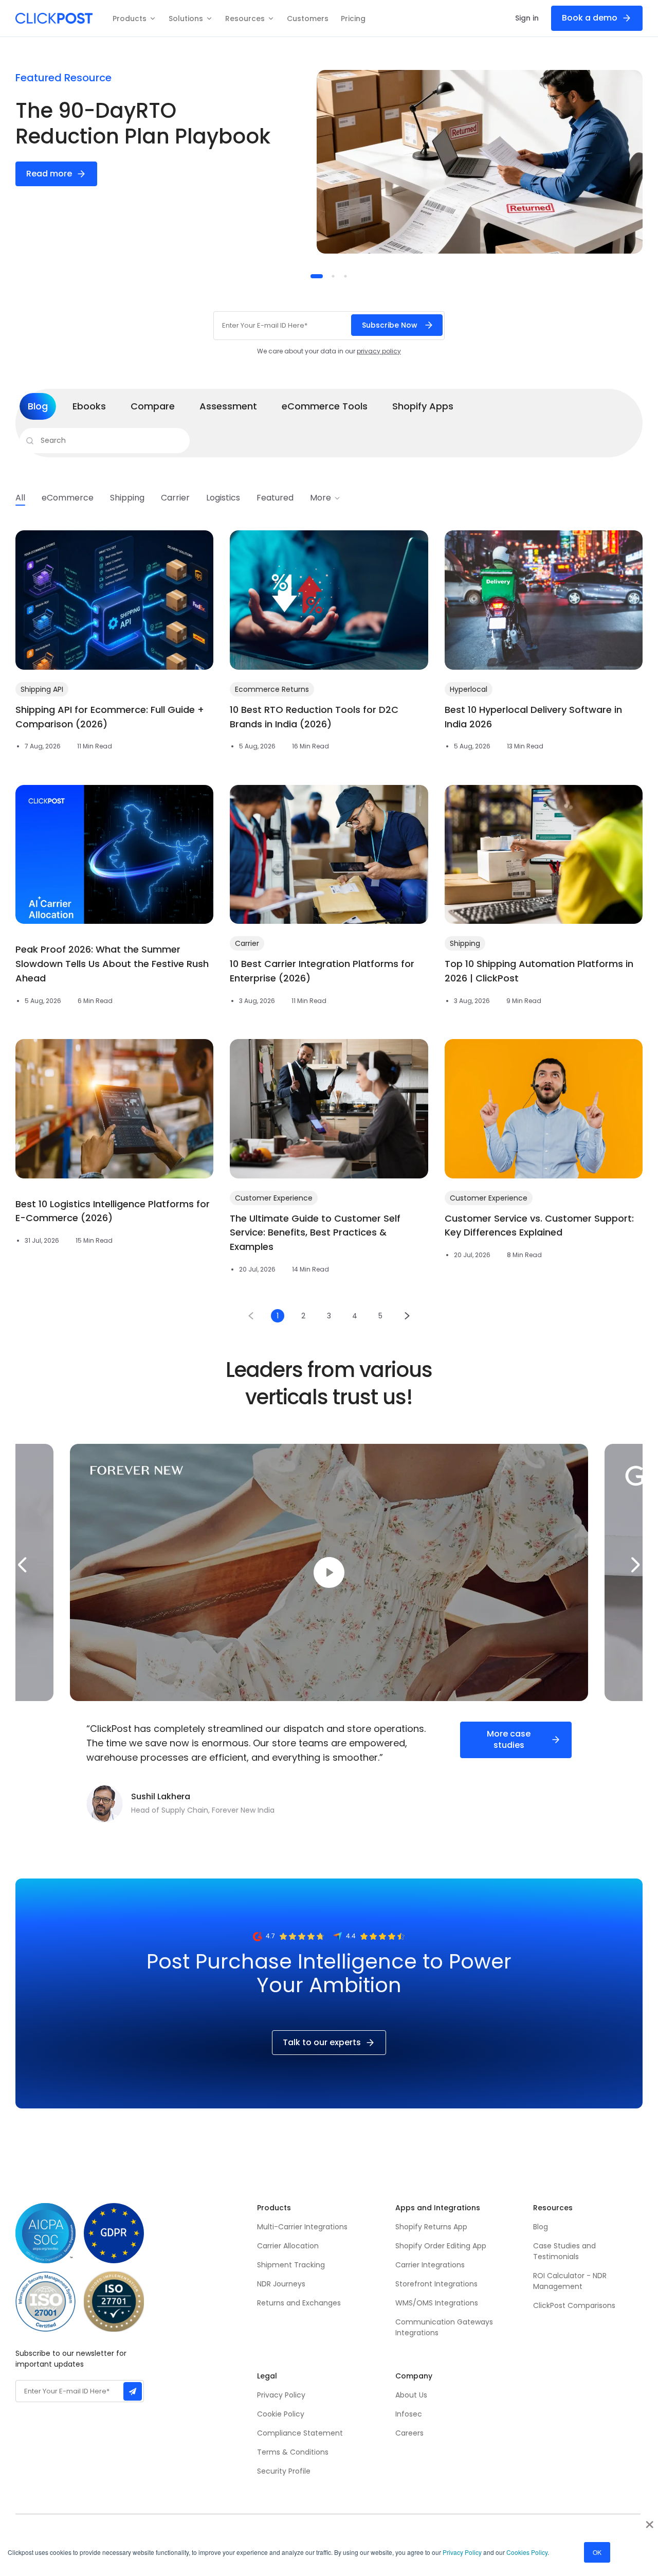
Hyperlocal (469, 689)
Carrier (175, 498)
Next (636, 1565)
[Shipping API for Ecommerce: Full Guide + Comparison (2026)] (114, 600)
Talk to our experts (322, 2042)
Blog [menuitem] (541, 2227)
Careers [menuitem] (409, 2433)
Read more (49, 174)
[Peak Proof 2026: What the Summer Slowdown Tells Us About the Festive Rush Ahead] (114, 854)
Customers (308, 19)
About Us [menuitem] (411, 2395)
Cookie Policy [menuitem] (281, 2414)
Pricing (353, 19)
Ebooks (89, 406)
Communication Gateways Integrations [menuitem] (444, 2327)
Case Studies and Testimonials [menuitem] (565, 2251)
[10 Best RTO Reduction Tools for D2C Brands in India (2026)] (329, 600)
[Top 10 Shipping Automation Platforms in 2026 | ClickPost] (544, 854)
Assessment (228, 406)
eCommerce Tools (325, 406)
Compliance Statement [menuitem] (300, 2433)
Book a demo (590, 18)
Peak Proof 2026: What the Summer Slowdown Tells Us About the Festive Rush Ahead (112, 964)
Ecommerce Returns (272, 689)
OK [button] (597, 2552)
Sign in (527, 18)
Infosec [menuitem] (409, 2414)
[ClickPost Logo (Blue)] (54, 18)
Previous (22, 1565)
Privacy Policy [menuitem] (281, 2395)
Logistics (223, 498)
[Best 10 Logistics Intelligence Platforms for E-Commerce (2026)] (114, 1108)
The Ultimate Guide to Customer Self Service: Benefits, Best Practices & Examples (315, 1233)
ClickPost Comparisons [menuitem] (574, 2305)
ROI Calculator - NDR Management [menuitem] (570, 2281)
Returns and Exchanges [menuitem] (299, 2303)
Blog (38, 406)
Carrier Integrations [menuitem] (430, 2265)
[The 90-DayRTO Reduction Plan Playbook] (480, 162)
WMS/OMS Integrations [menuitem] (437, 2303)
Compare (153, 406)
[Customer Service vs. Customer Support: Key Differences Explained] (544, 1108)
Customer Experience (274, 1198)
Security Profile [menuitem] (284, 2471)
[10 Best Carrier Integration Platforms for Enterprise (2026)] (329, 854)
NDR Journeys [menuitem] (281, 2284)
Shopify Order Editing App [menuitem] (441, 2246)
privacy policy (379, 351)
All (20, 498)
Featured (275, 498)
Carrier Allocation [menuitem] (288, 2246)
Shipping (127, 498)
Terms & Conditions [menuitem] (293, 2452)
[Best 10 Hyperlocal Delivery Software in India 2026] (544, 600)
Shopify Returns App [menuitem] (431, 2227)
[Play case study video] (329, 1572)
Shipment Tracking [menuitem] (291, 2265)
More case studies (509, 1739)
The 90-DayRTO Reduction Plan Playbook (143, 123)
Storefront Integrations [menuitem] (436, 2284)
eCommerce (68, 498)
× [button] (650, 2521)
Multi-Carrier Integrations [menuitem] (302, 2227)
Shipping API (42, 689)
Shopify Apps (423, 406)
